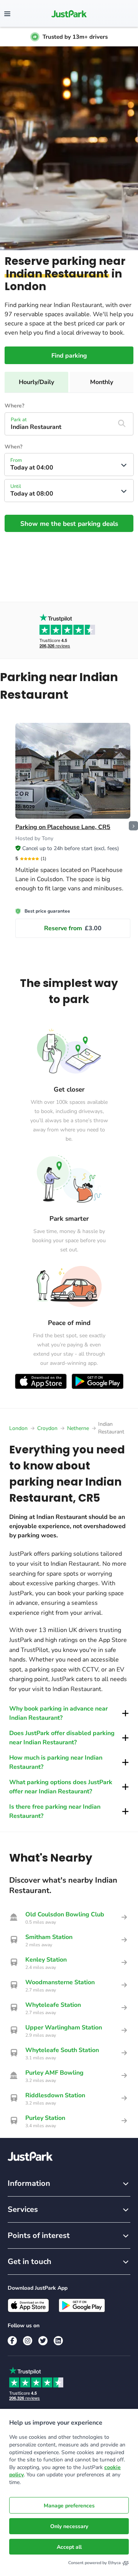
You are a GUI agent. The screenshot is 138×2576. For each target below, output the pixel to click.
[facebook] (12, 2341)
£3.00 (73, 928)
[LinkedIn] (58, 2341)
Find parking (69, 356)
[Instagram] (28, 2341)
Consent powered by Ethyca (94, 2563)
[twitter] (43, 2341)
